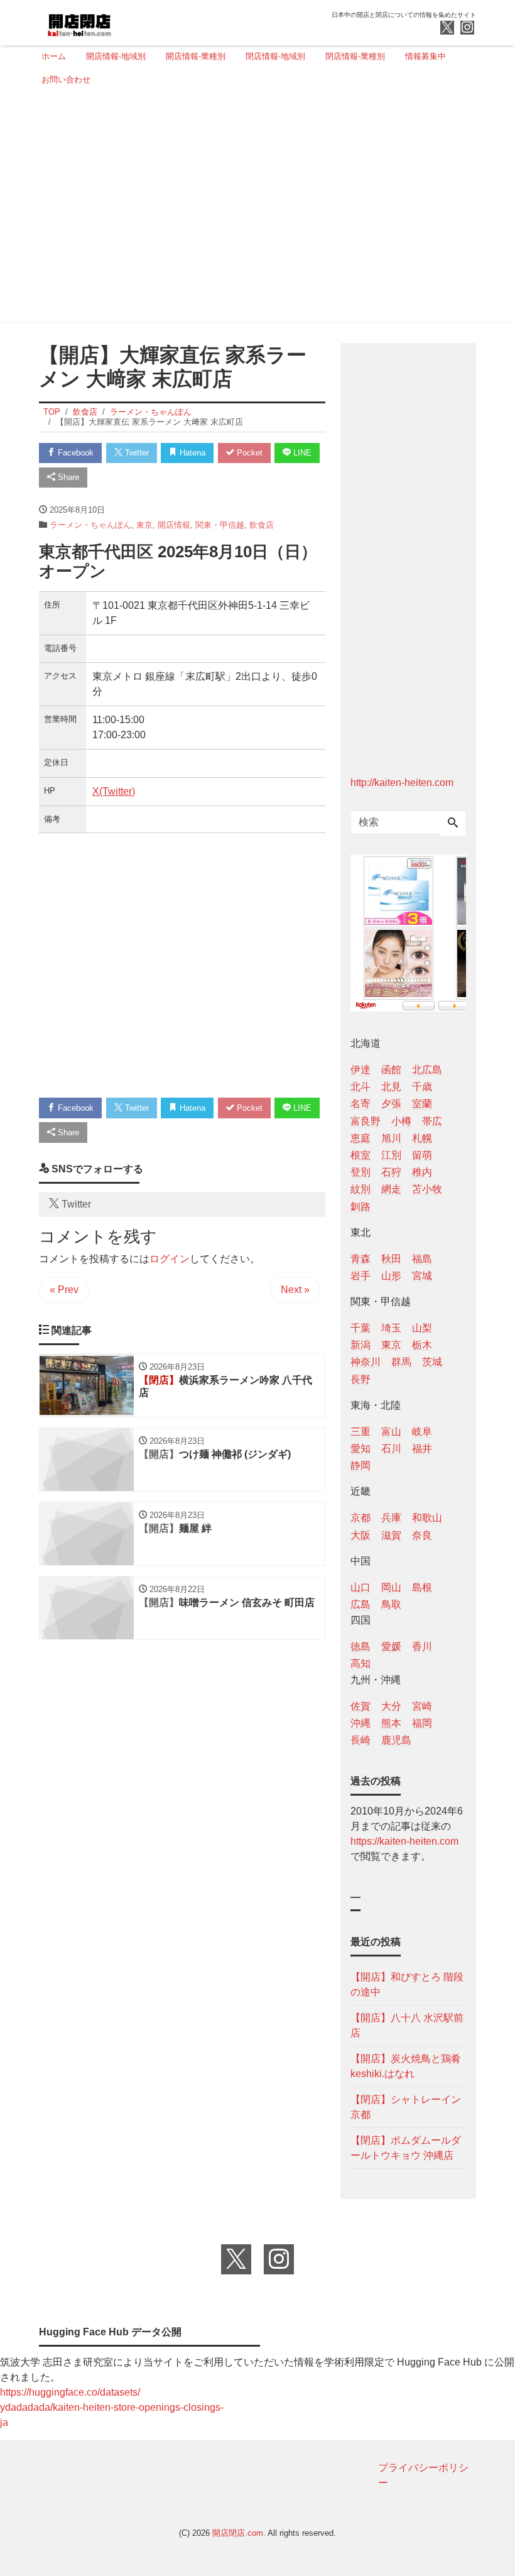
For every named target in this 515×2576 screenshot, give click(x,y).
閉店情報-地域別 (275, 56)
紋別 (360, 1189)
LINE (301, 453)
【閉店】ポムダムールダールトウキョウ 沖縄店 (406, 2148)
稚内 (422, 1172)
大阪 (360, 1535)
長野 (360, 1379)
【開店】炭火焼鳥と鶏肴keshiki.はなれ (406, 2066)
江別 (391, 1155)
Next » (295, 1290)
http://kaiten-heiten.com (402, 783)
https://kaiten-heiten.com (404, 1841)
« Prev (64, 1290)
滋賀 (391, 1535)
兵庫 (391, 1518)
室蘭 (422, 1104)
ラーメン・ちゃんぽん (90, 525)
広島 (360, 1604)
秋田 (391, 1259)
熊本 (391, 1723)
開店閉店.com (238, 2533)
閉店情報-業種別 (355, 56)
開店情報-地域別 (116, 56)
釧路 (360, 1207)
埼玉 (391, 1328)
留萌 (422, 1155)
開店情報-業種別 (196, 56)
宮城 (422, 1276)
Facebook (74, 453)
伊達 (360, 1070)
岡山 (391, 1587)
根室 (360, 1155)
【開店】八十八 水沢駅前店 (407, 2025)
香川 (422, 1646)
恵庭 (360, 1138)
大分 (391, 1706)
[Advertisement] (254, 209)
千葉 (360, 1328)
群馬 (401, 1362)
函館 (391, 1070)
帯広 (432, 1121)
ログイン (170, 1259)
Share (67, 477)
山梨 (422, 1328)
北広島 (427, 1070)
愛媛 (391, 1646)
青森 (360, 1259)
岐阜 (422, 1432)
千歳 (422, 1087)
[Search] (453, 824)
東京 (144, 525)
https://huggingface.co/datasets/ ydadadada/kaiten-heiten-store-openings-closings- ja (112, 2407)
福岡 (422, 1723)
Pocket (248, 453)
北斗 (360, 1087)
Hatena (191, 453)
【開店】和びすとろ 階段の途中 (407, 1984)
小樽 (401, 1121)
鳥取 (391, 1604)
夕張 (391, 1104)
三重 (360, 1432)
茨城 (432, 1362)
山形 (391, 1276)
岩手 (360, 1276)
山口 (360, 1587)
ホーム (54, 56)
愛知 (360, 1449)
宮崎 (422, 1706)
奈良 (422, 1535)
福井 (422, 1449)
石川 (391, 1449)
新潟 (360, 1345)
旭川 (391, 1138)
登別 (360, 1172)
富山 (391, 1432)
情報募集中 (426, 56)
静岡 (360, 1465)
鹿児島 (396, 1740)
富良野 (366, 1121)
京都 (360, 1518)
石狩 (391, 1172)
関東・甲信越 (220, 525)
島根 (422, 1587)
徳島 (360, 1646)
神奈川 (366, 1362)
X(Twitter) (114, 791)
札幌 (422, 1138)
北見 (391, 1087)
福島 (422, 1259)
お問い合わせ (66, 79)
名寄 (360, 1104)
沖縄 (360, 1723)
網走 (391, 1189)
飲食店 (262, 525)
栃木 (422, 1345)
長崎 (360, 1740)
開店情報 (174, 525)
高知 (360, 1663)
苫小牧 (427, 1189)
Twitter (136, 453)
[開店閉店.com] (126, 21)
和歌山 (427, 1518)
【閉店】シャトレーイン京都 (406, 2107)
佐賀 (360, 1706)
